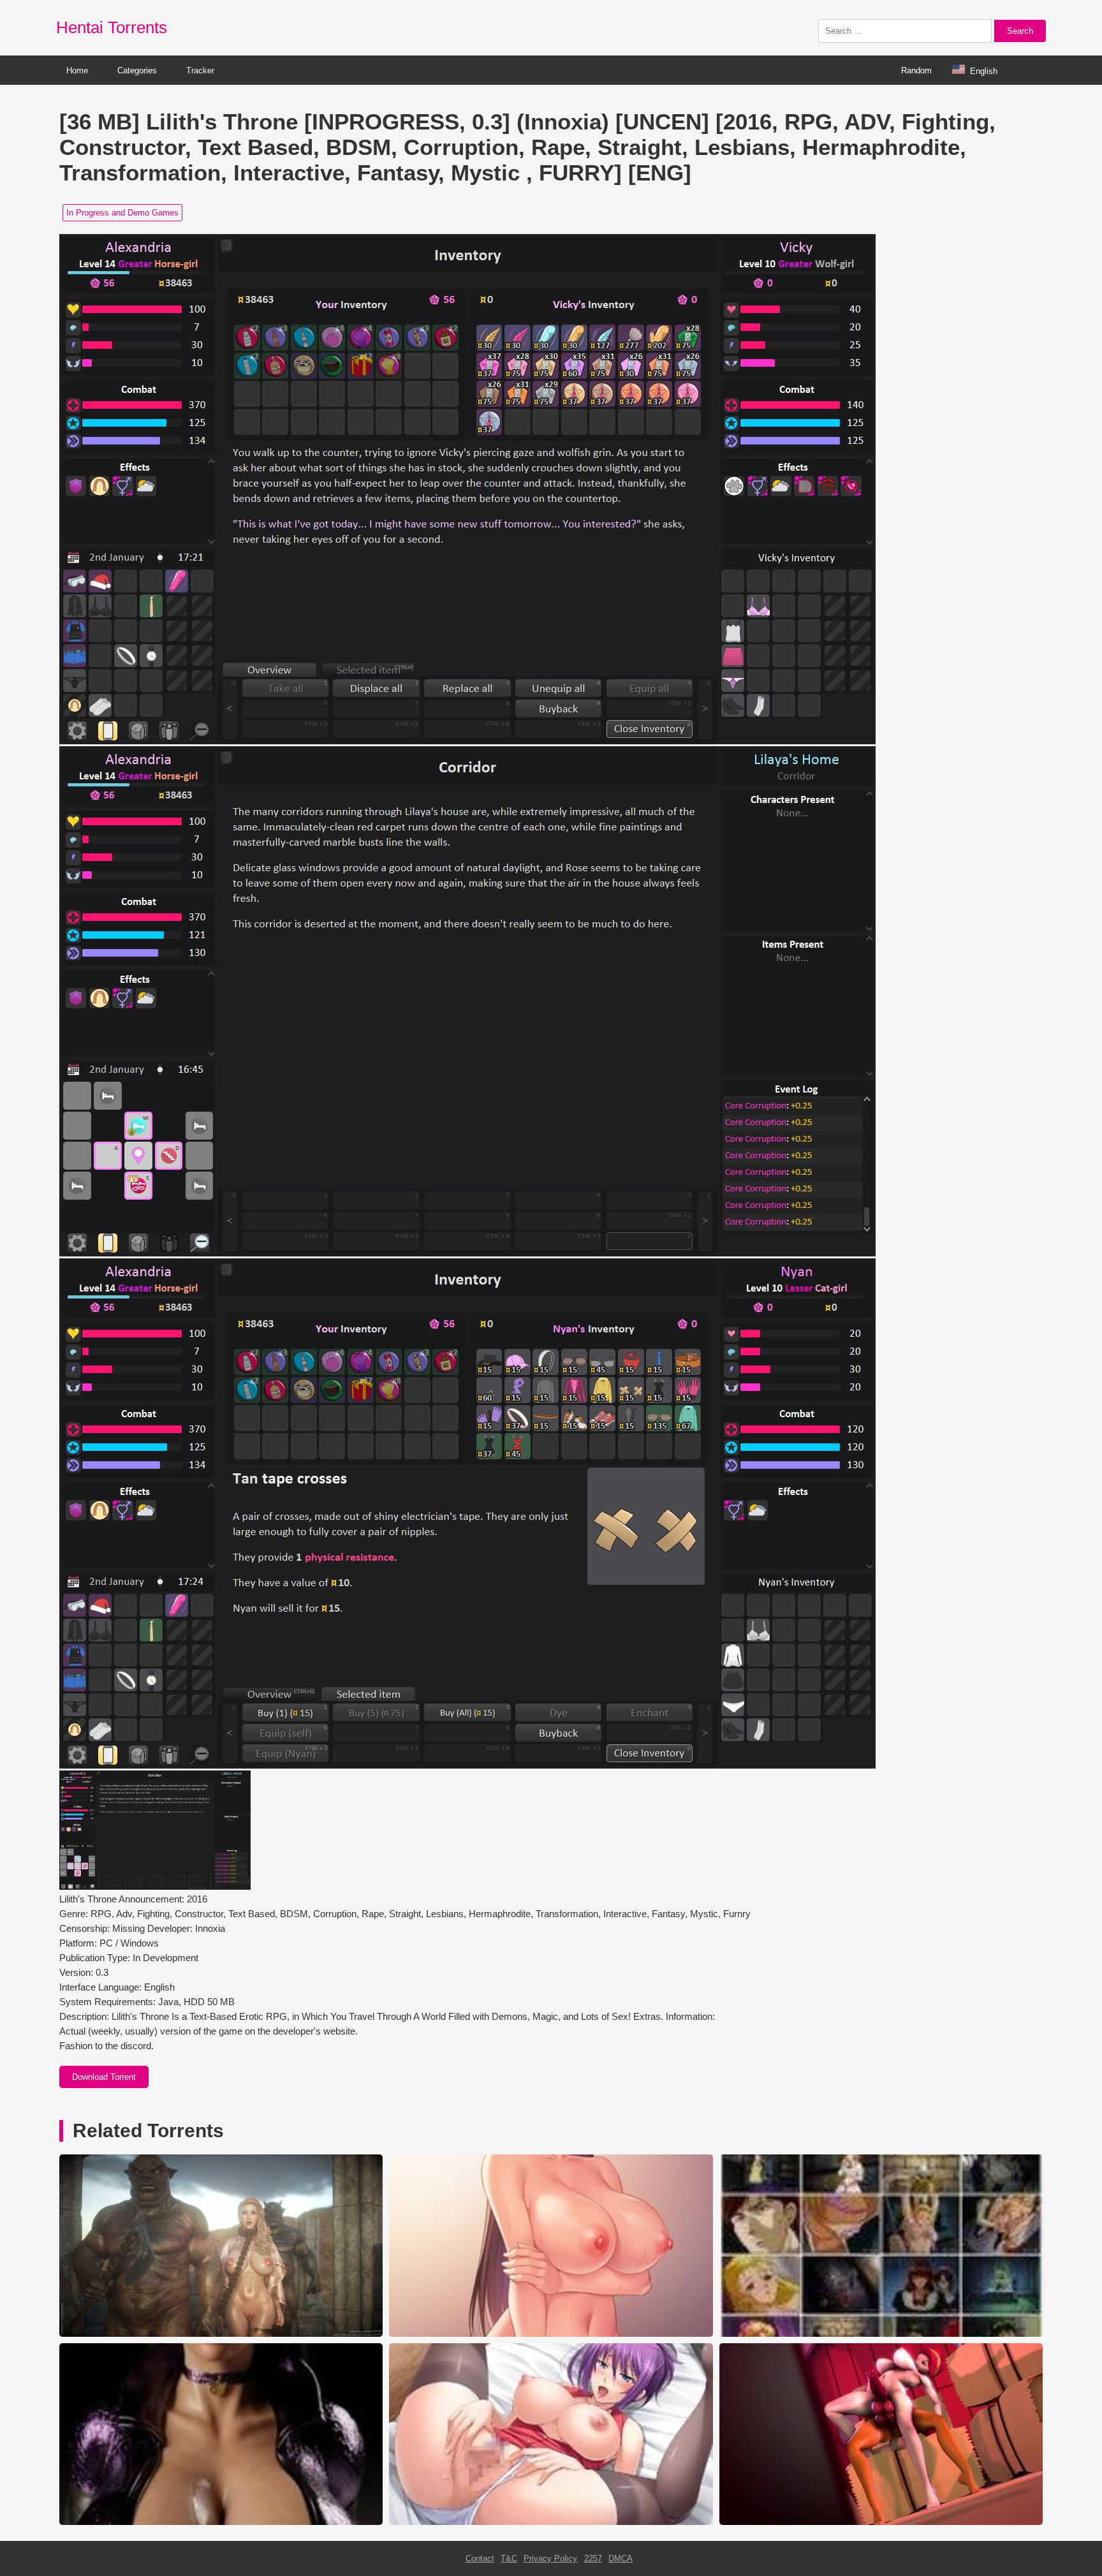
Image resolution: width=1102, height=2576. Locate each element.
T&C (509, 2558)
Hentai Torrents (112, 27)
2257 (593, 2558)
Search (1020, 31)
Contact (480, 2558)
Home (77, 70)
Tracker (200, 70)
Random (916, 70)
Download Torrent (104, 2077)
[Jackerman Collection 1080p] (221, 2522)
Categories (137, 70)
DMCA (621, 2558)
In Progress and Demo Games (122, 213)
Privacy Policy (550, 2558)
